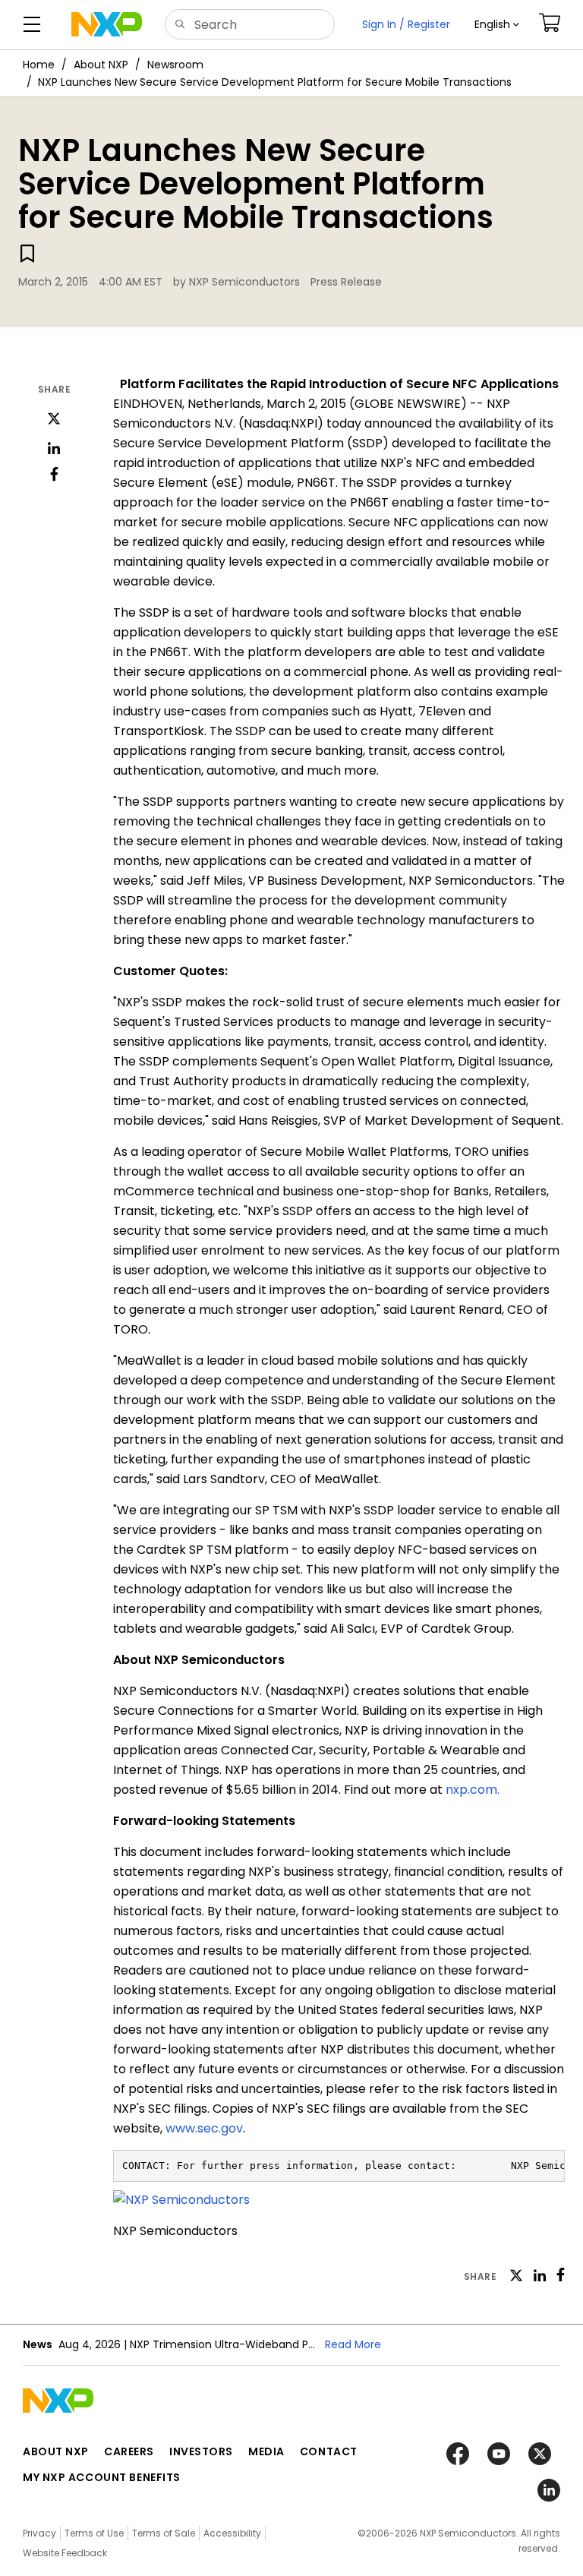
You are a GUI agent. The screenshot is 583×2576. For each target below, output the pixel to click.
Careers (129, 2451)
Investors (201, 2451)
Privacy (39, 2533)
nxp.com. (473, 1790)
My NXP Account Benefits (102, 2477)
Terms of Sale (164, 2533)
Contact (329, 2451)
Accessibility (232, 2533)
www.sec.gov (204, 2128)
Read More (353, 2344)
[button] (497, 25)
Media (266, 2451)
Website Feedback (65, 2553)
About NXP (101, 65)
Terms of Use (94, 2533)
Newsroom (175, 65)
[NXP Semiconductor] (107, 24)
